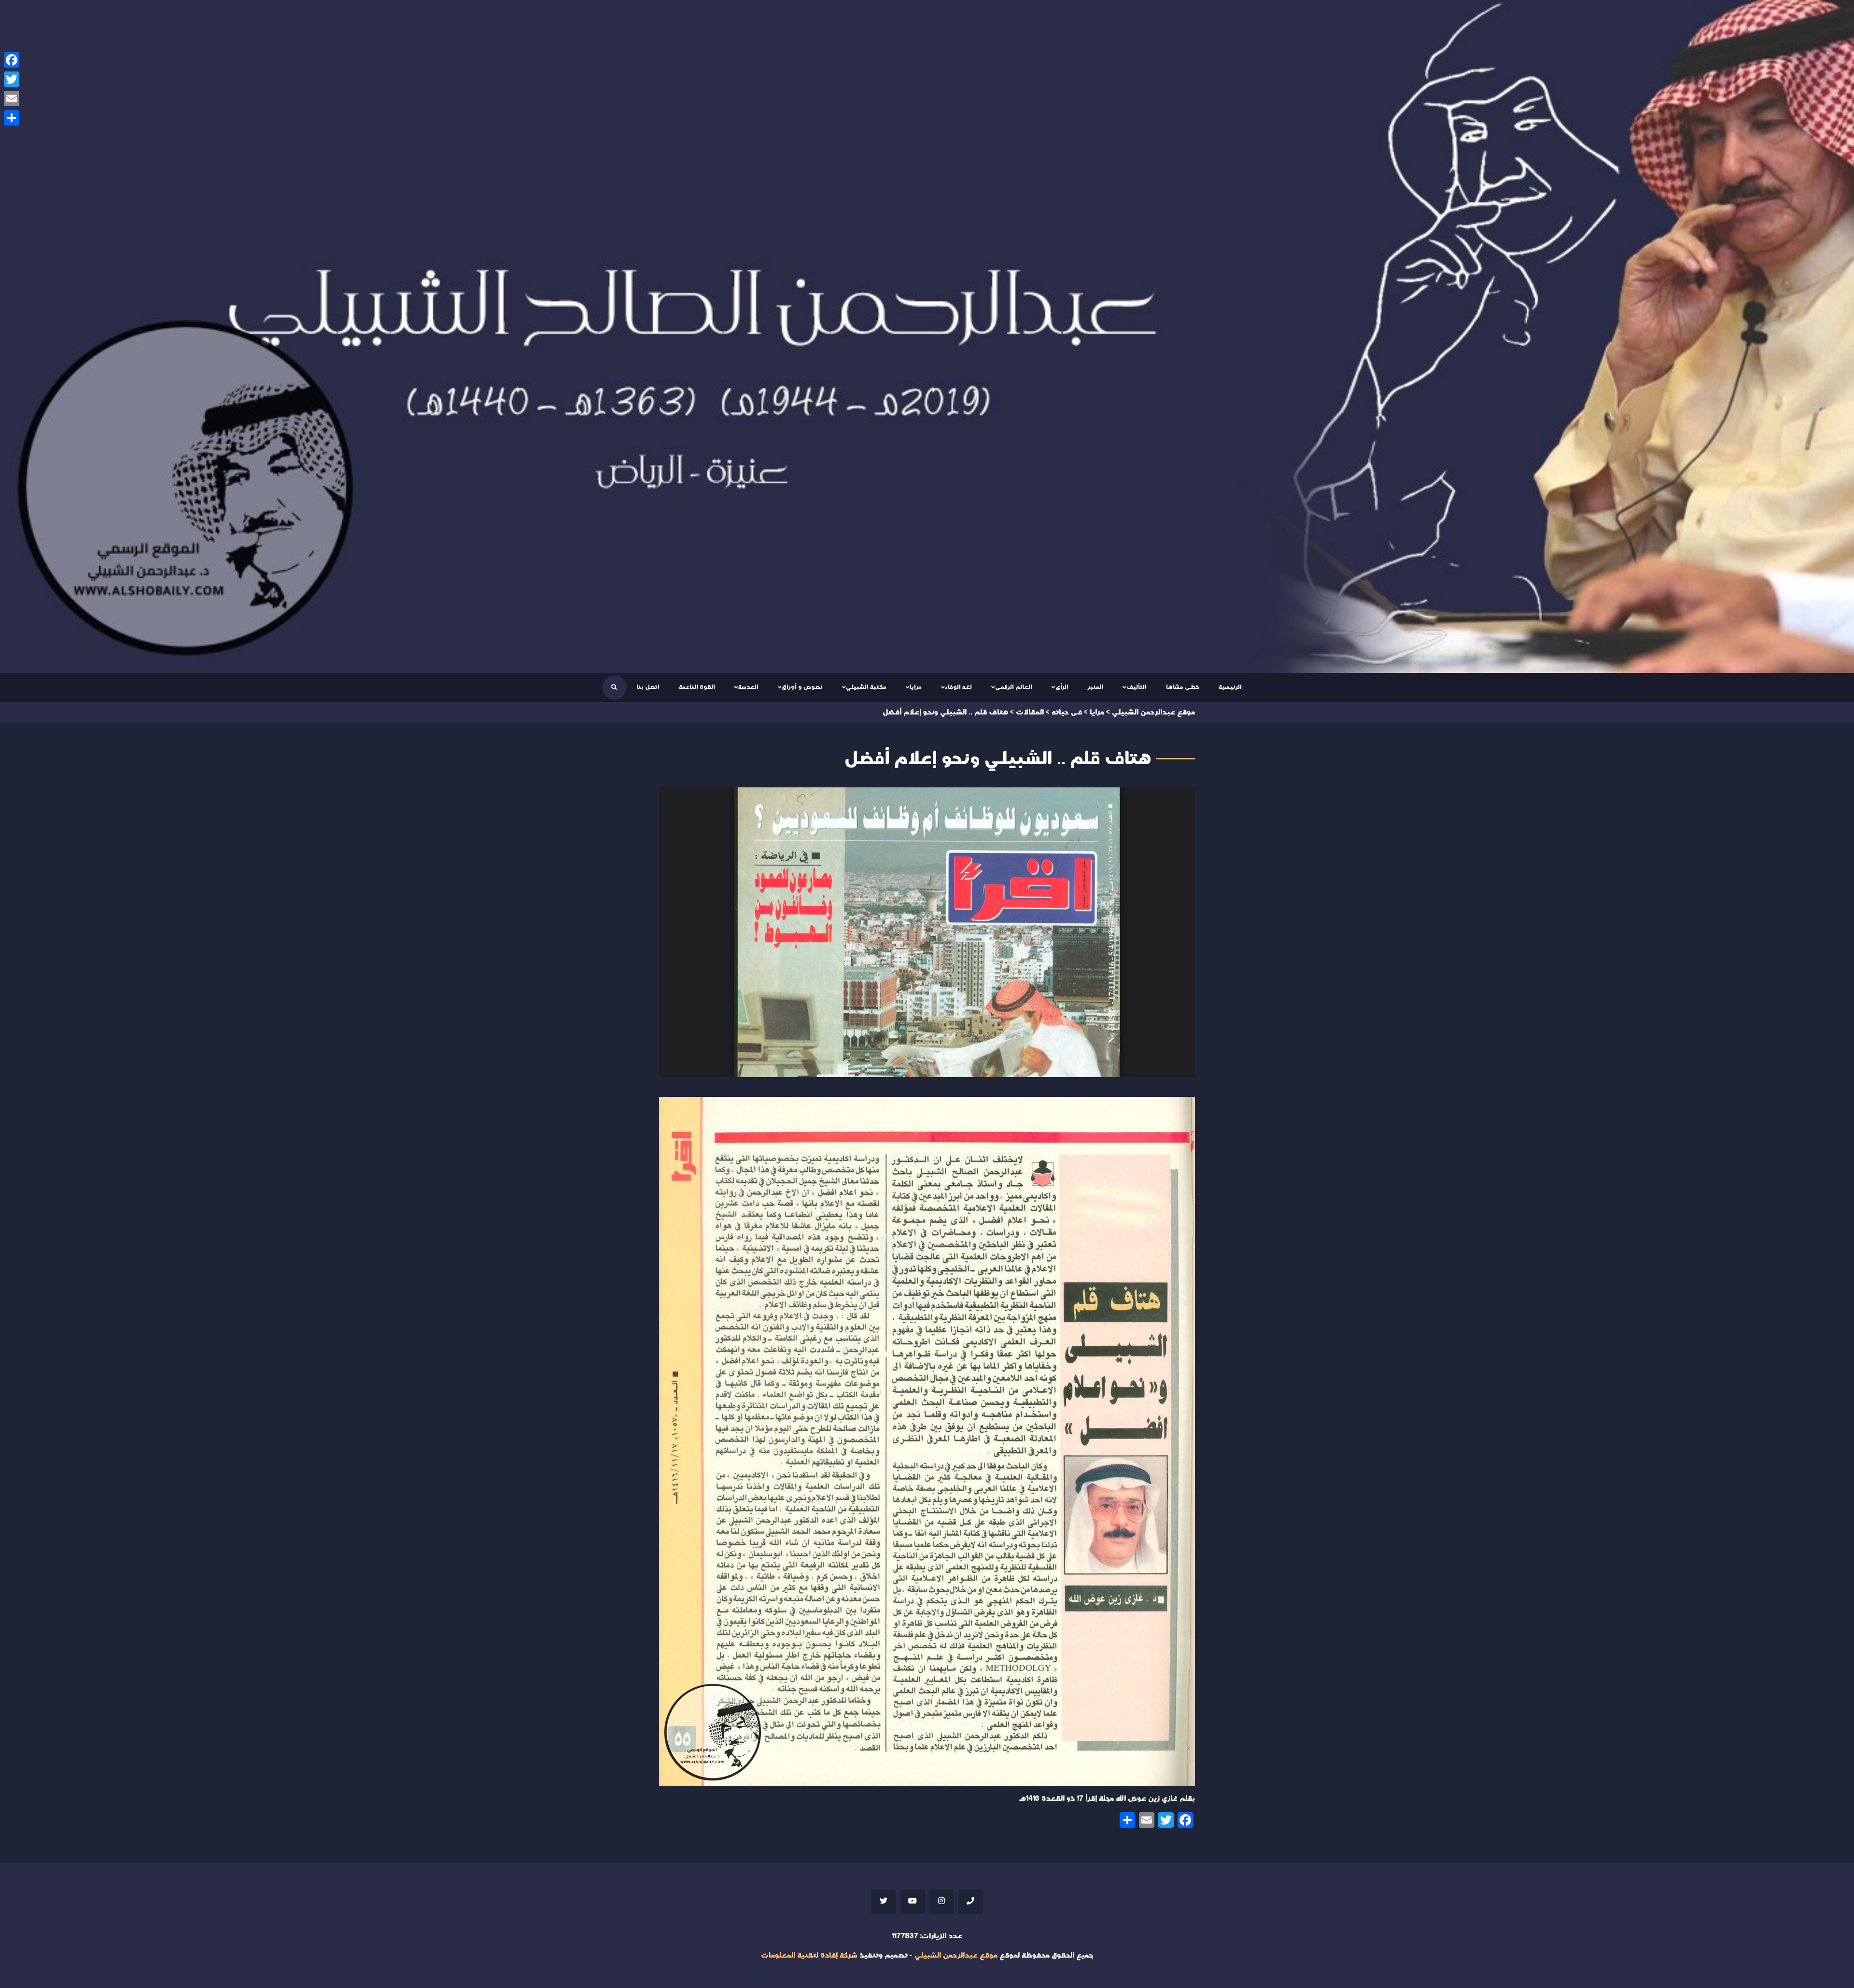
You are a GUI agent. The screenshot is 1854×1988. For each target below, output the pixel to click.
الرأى (1062, 687)
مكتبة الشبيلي (866, 687)
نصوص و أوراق (802, 687)
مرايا (916, 687)
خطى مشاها (1183, 687)
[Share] (12, 118)
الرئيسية (1230, 687)
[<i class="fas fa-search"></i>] (614, 687)
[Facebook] (12, 60)
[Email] (12, 98)
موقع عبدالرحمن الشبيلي (956, 1955)
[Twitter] (12, 79)
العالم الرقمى (1014, 687)
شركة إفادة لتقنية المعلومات (809, 1955)
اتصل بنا (648, 687)
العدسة (748, 687)
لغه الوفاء (958, 687)
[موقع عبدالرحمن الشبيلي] (927, 336)
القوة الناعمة (697, 687)
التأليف (1137, 687)
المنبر (1096, 687)
